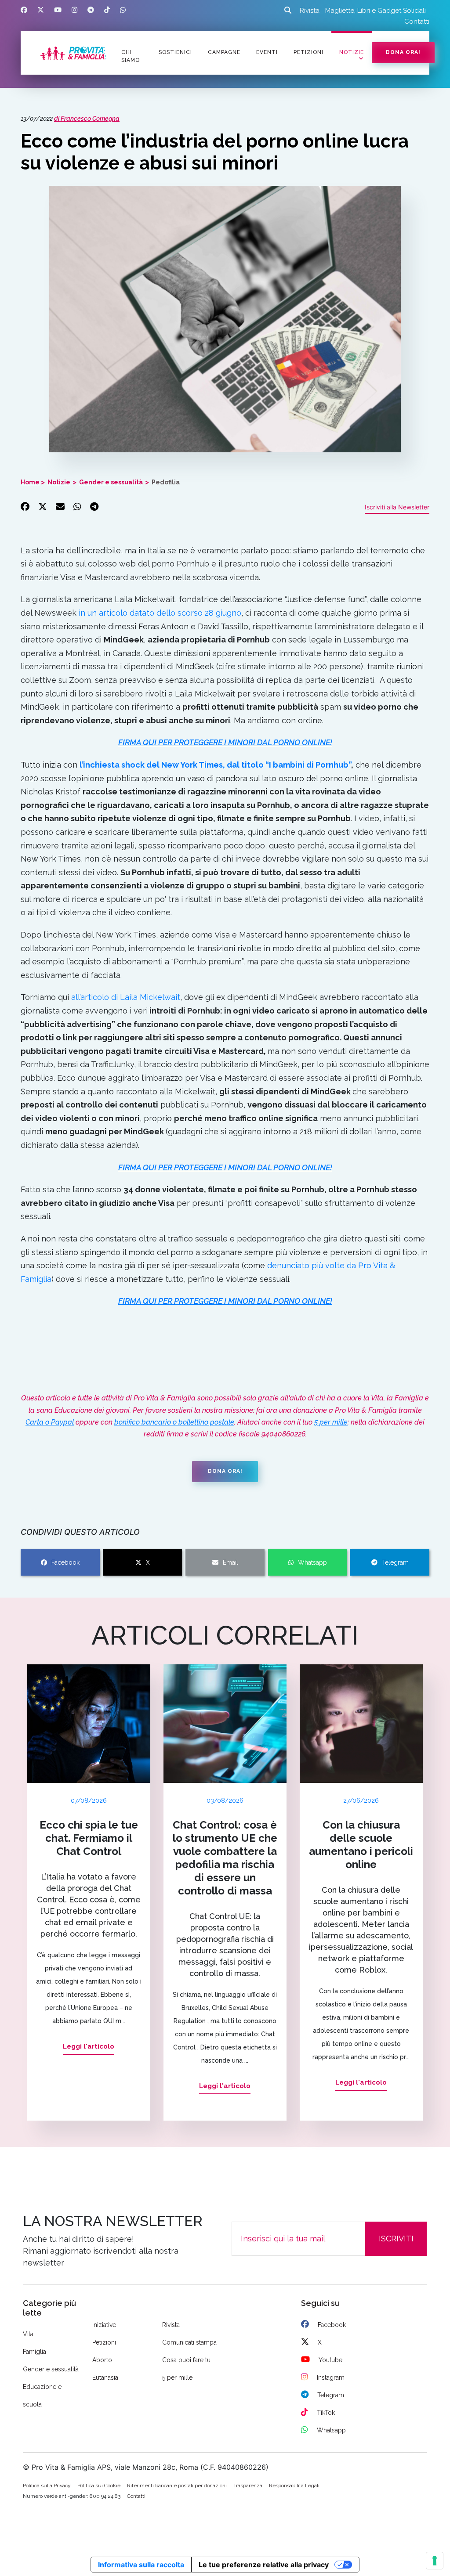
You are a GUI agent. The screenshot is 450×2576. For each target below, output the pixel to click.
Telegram (395, 1562)
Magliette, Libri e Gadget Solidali (376, 11)
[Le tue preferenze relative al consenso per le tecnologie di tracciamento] (435, 2561)
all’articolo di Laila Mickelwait (126, 997)
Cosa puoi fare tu (186, 2360)
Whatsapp (312, 1562)
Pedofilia (166, 482)
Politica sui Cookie (99, 2486)
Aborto (102, 2360)
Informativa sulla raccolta (141, 2565)
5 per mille (331, 1422)
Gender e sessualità (111, 482)
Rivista (310, 11)
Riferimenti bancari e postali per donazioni (177, 2486)
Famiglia (34, 2352)
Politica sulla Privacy (47, 2486)
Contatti (417, 22)
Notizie (352, 52)
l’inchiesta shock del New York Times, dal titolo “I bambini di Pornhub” (215, 765)
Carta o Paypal (50, 1422)
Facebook (65, 1562)
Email (230, 1562)
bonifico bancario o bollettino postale (174, 1422)
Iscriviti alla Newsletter (397, 507)
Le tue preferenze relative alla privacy (264, 2565)
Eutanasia (105, 2378)
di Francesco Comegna (87, 119)
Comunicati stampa (189, 2342)
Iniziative (104, 2325)
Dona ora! (403, 52)
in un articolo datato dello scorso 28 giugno (160, 613)
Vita (28, 2334)
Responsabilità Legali (294, 2486)
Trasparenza (248, 2486)
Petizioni (104, 2342)
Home (30, 482)
